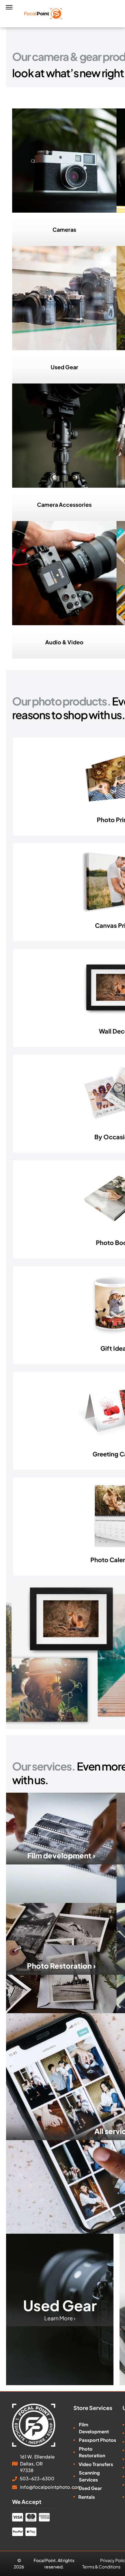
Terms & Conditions (101, 2567)
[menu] (9, 7)
